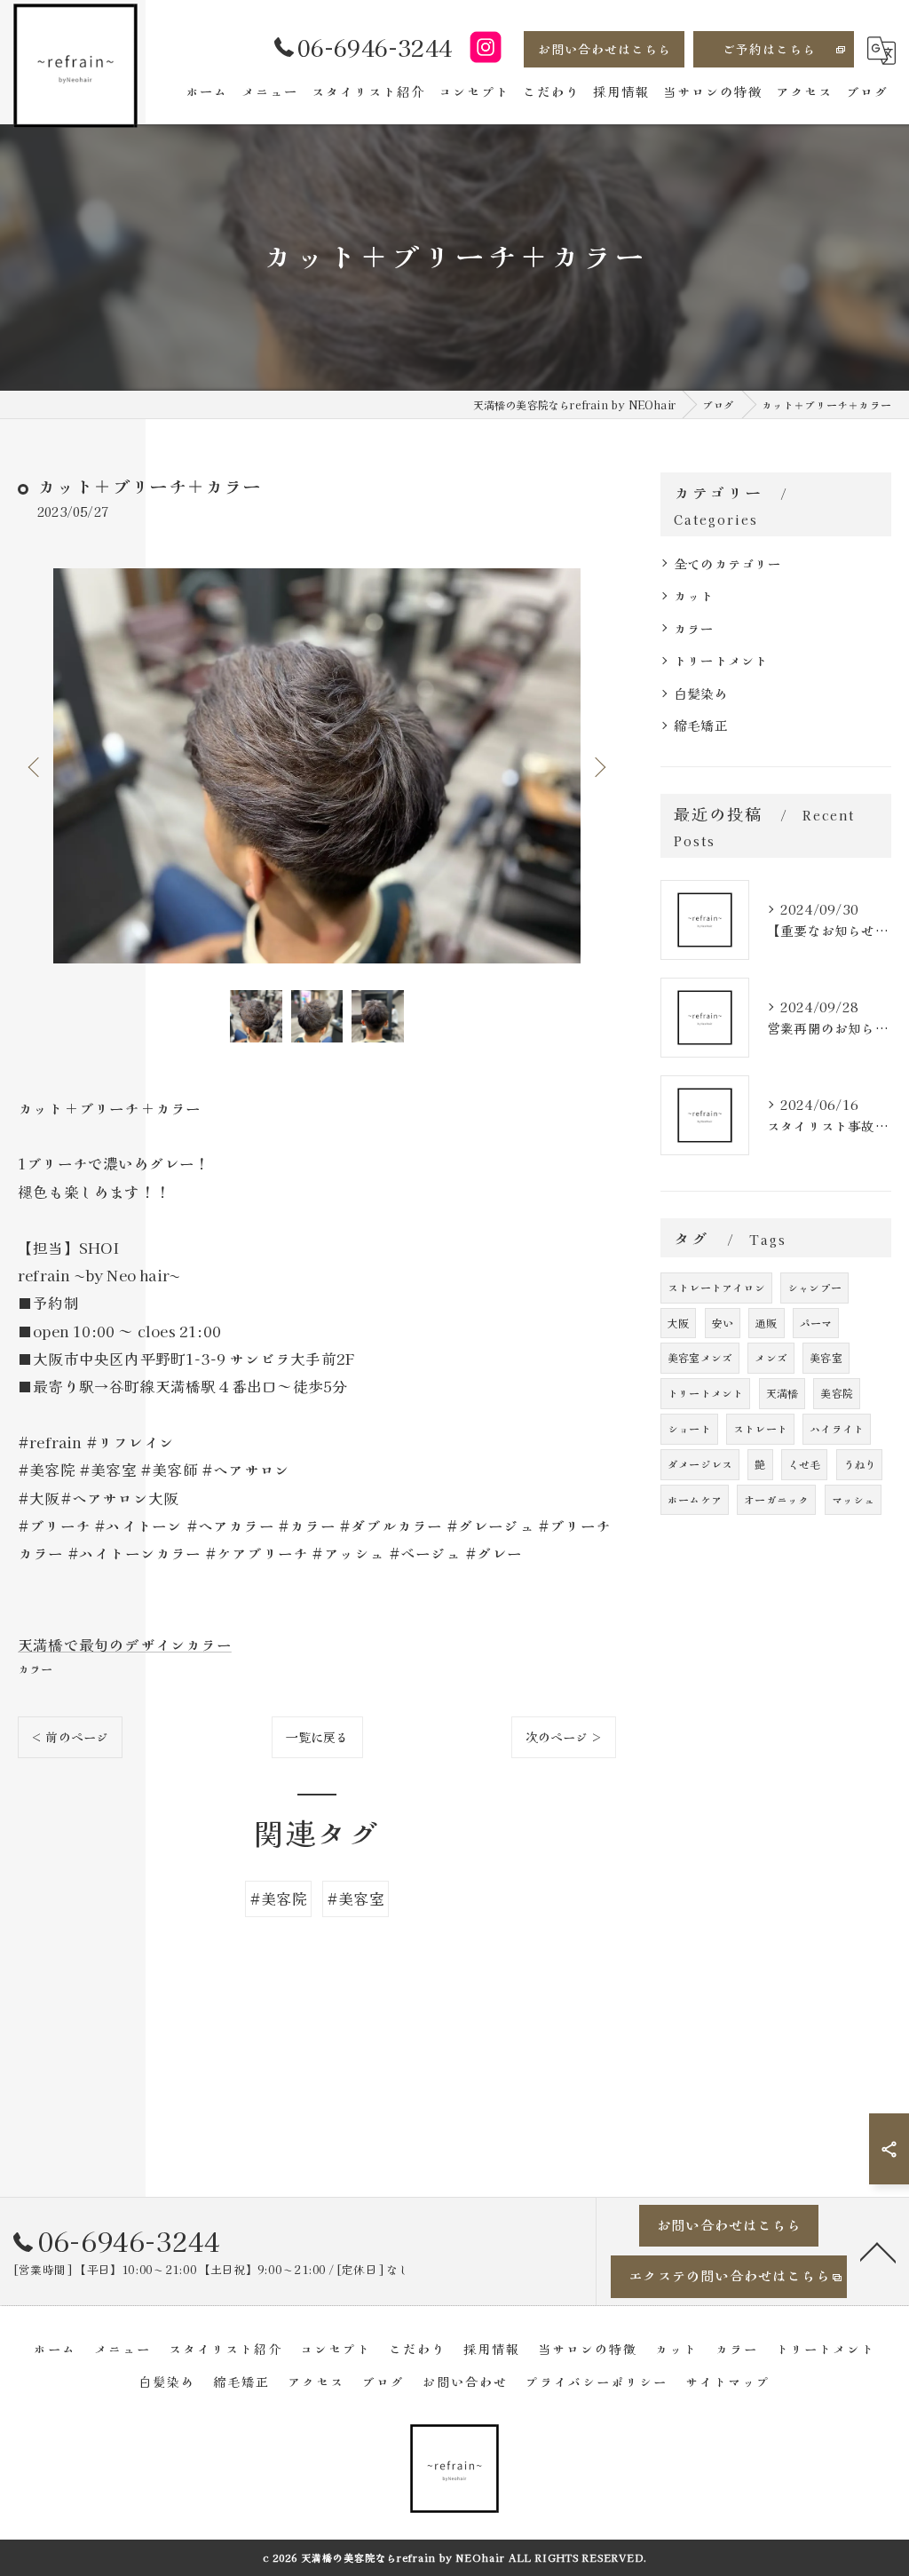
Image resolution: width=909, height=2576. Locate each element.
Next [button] (598, 766)
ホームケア (695, 1499)
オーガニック (776, 1499)
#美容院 (278, 1898)
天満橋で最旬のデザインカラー (125, 1645)
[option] (317, 766)
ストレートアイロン (716, 1287)
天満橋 (783, 1393)
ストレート (760, 1428)
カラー (36, 1669)
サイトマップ (728, 2382)
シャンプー (814, 1287)
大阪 (678, 1323)
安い (723, 1323)
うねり (860, 1464)
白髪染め (701, 693)
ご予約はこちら (769, 49)
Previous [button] (36, 766)
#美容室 (356, 1898)
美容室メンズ (700, 1357)
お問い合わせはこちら (605, 49)
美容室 (826, 1357)
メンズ (771, 1357)
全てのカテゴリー (728, 563)
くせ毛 (805, 1464)
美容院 (837, 1393)
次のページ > (564, 1737)
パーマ (816, 1323)
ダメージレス (700, 1464)
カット (694, 595)
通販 (766, 1323)
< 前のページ (70, 1737)
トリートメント (721, 660)
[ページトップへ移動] (878, 2251)
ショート (689, 1428)
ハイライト (837, 1428)
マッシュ (854, 1499)
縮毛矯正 (701, 725)
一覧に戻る (317, 1737)
